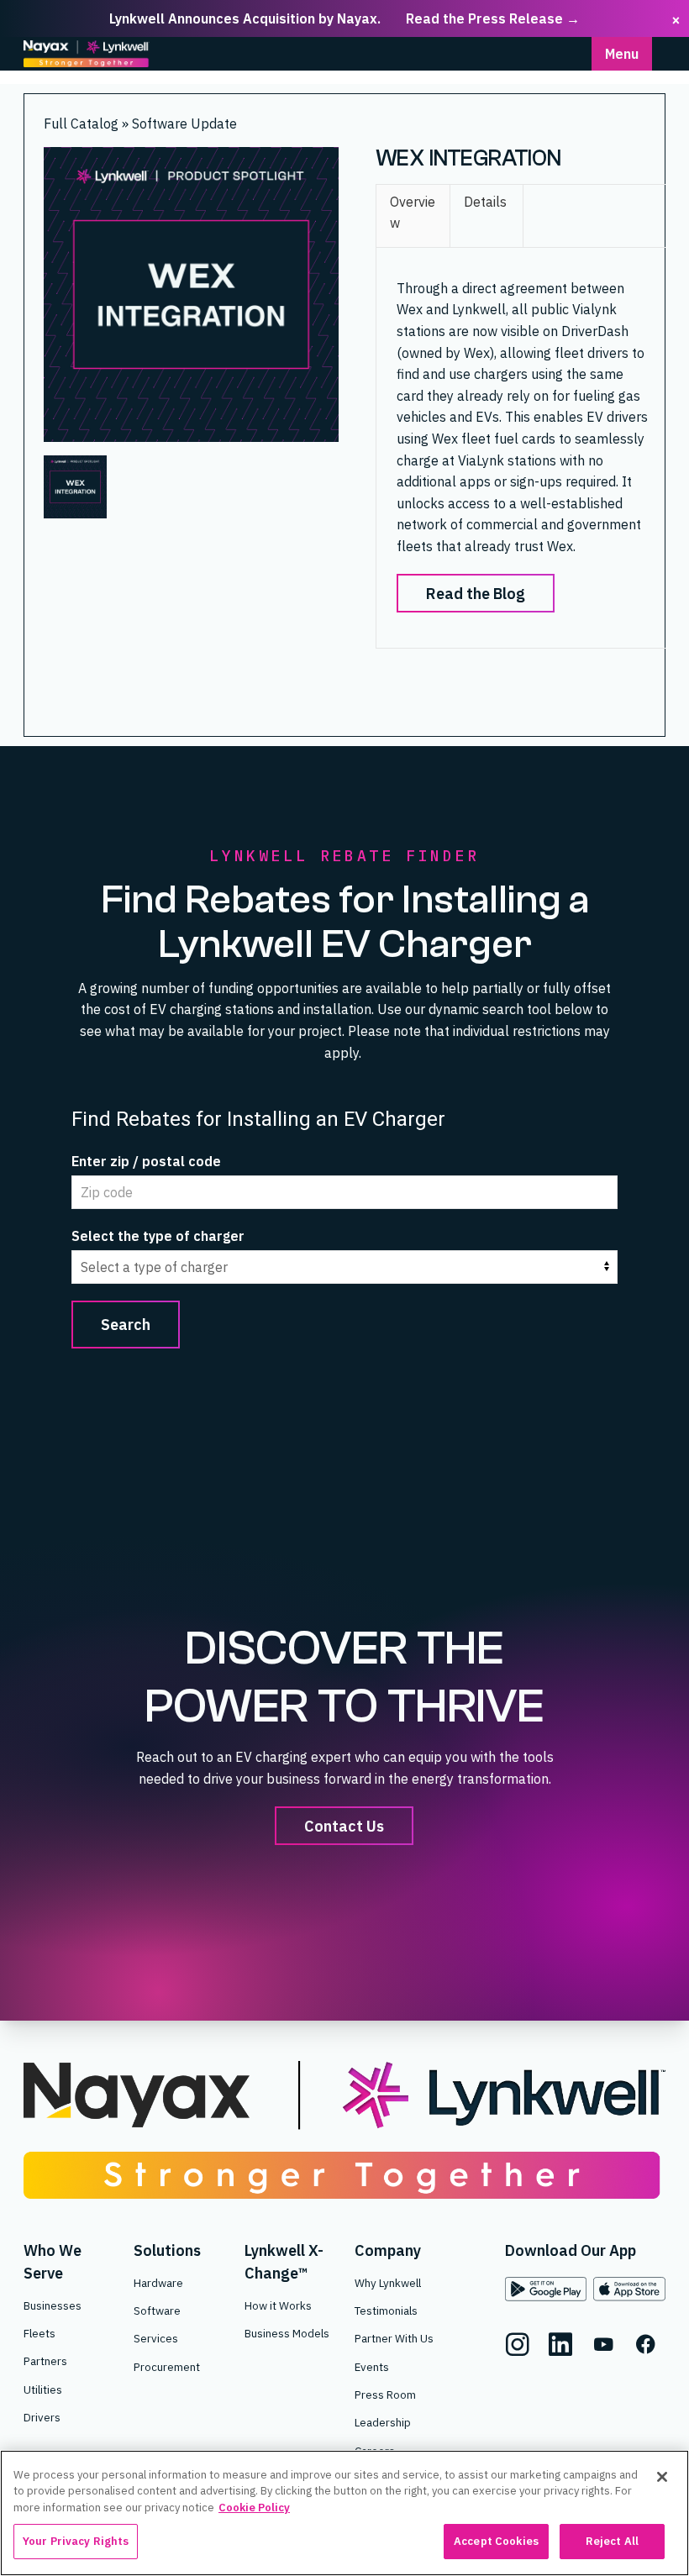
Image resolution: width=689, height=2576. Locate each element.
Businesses (53, 2305)
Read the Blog (476, 593)
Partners (45, 2361)
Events (372, 2367)
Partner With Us (394, 2338)
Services (156, 2338)
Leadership (383, 2422)
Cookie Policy (254, 2508)
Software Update (184, 124)
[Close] (662, 2477)
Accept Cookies (496, 2541)
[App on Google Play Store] (546, 2289)
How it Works (278, 2305)
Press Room (385, 2395)
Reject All (612, 2541)
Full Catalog (83, 124)
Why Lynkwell (388, 2283)
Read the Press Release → (493, 18)
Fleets (39, 2333)
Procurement (167, 2367)
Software (157, 2311)
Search (126, 1324)
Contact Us (345, 1825)
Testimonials (386, 2311)
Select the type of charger (158, 1236)
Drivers (42, 2417)
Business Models (287, 2333)
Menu (622, 54)
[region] (344, 2513)
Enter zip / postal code (146, 1161)
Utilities (43, 2389)
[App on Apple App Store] (629, 2289)
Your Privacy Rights (76, 2541)
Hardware (158, 2283)
